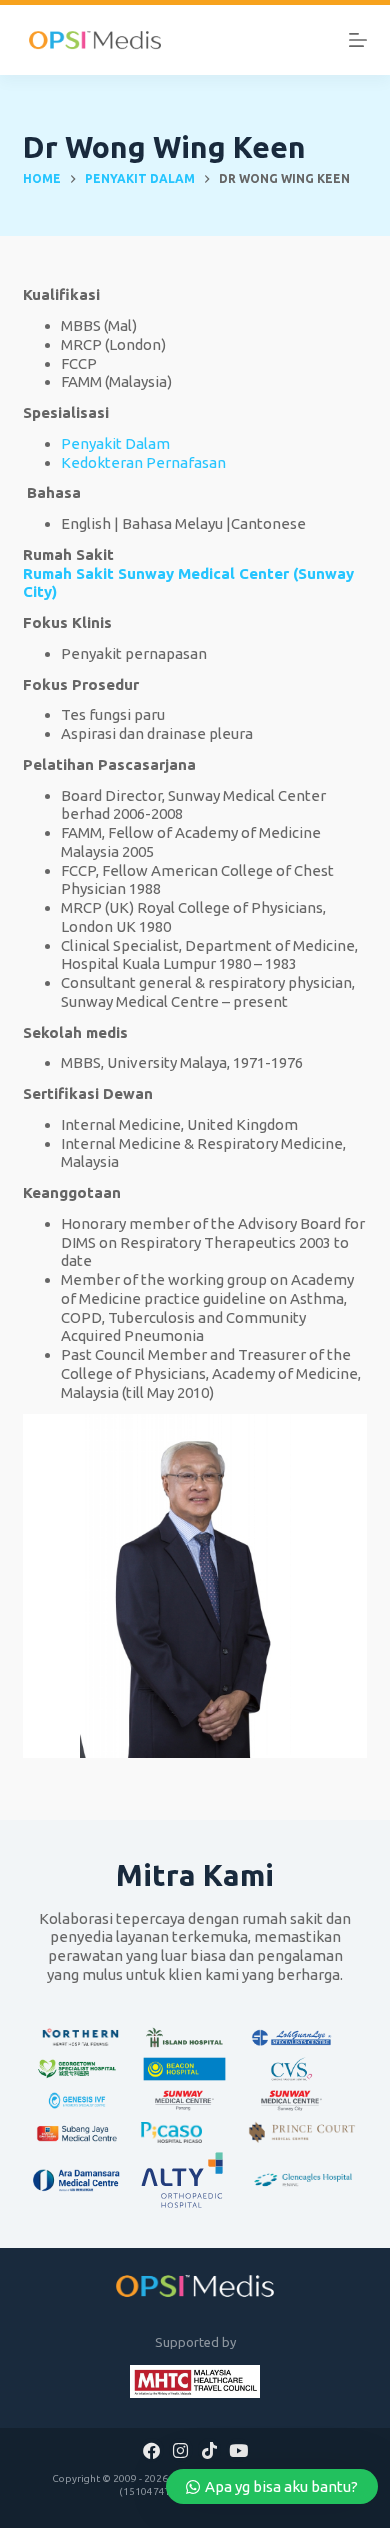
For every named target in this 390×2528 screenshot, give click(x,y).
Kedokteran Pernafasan (143, 462)
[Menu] (358, 40)
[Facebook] (152, 2450)
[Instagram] (181, 2450)
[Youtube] (238, 2450)
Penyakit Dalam (115, 443)
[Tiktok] (210, 2450)
